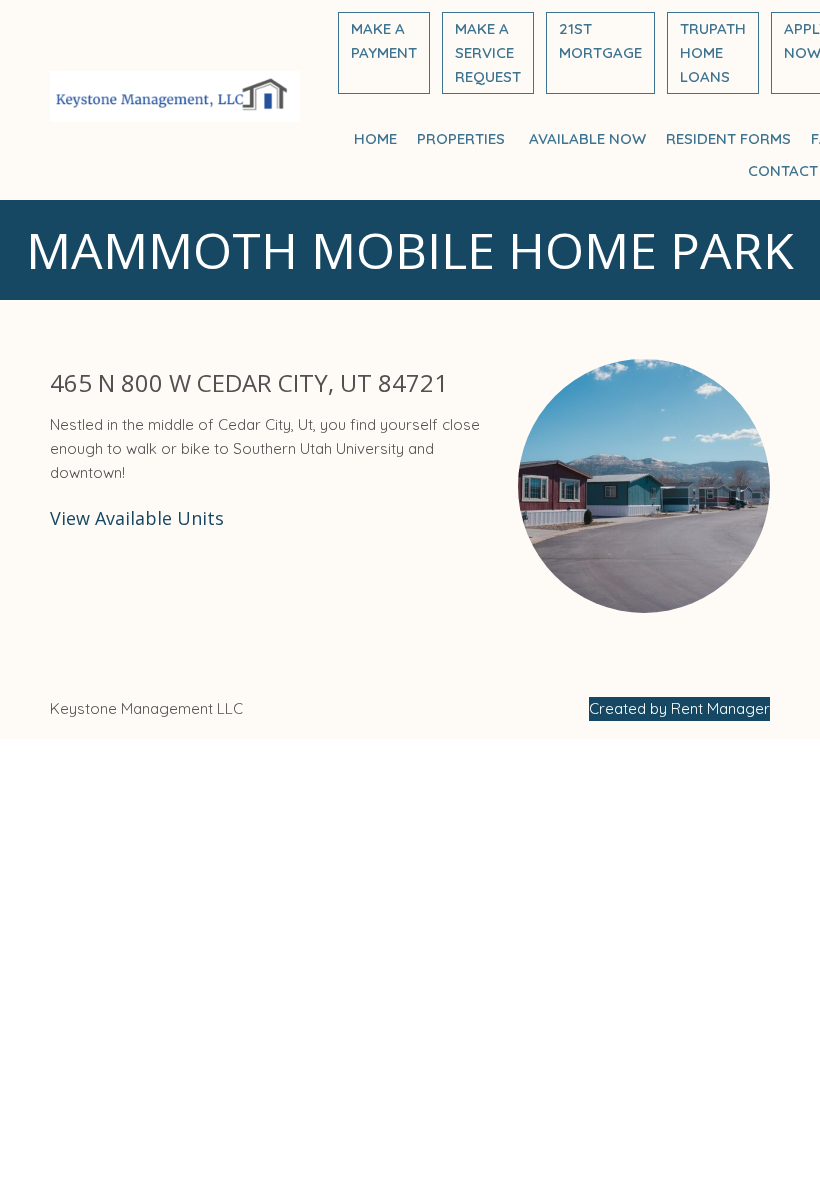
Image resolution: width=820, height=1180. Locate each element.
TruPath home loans (713, 52)
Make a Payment (384, 40)
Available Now (587, 138)
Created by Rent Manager (679, 708)
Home (375, 138)
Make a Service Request (488, 52)
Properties (463, 138)
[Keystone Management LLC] (175, 100)
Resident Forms (728, 138)
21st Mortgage (600, 40)
